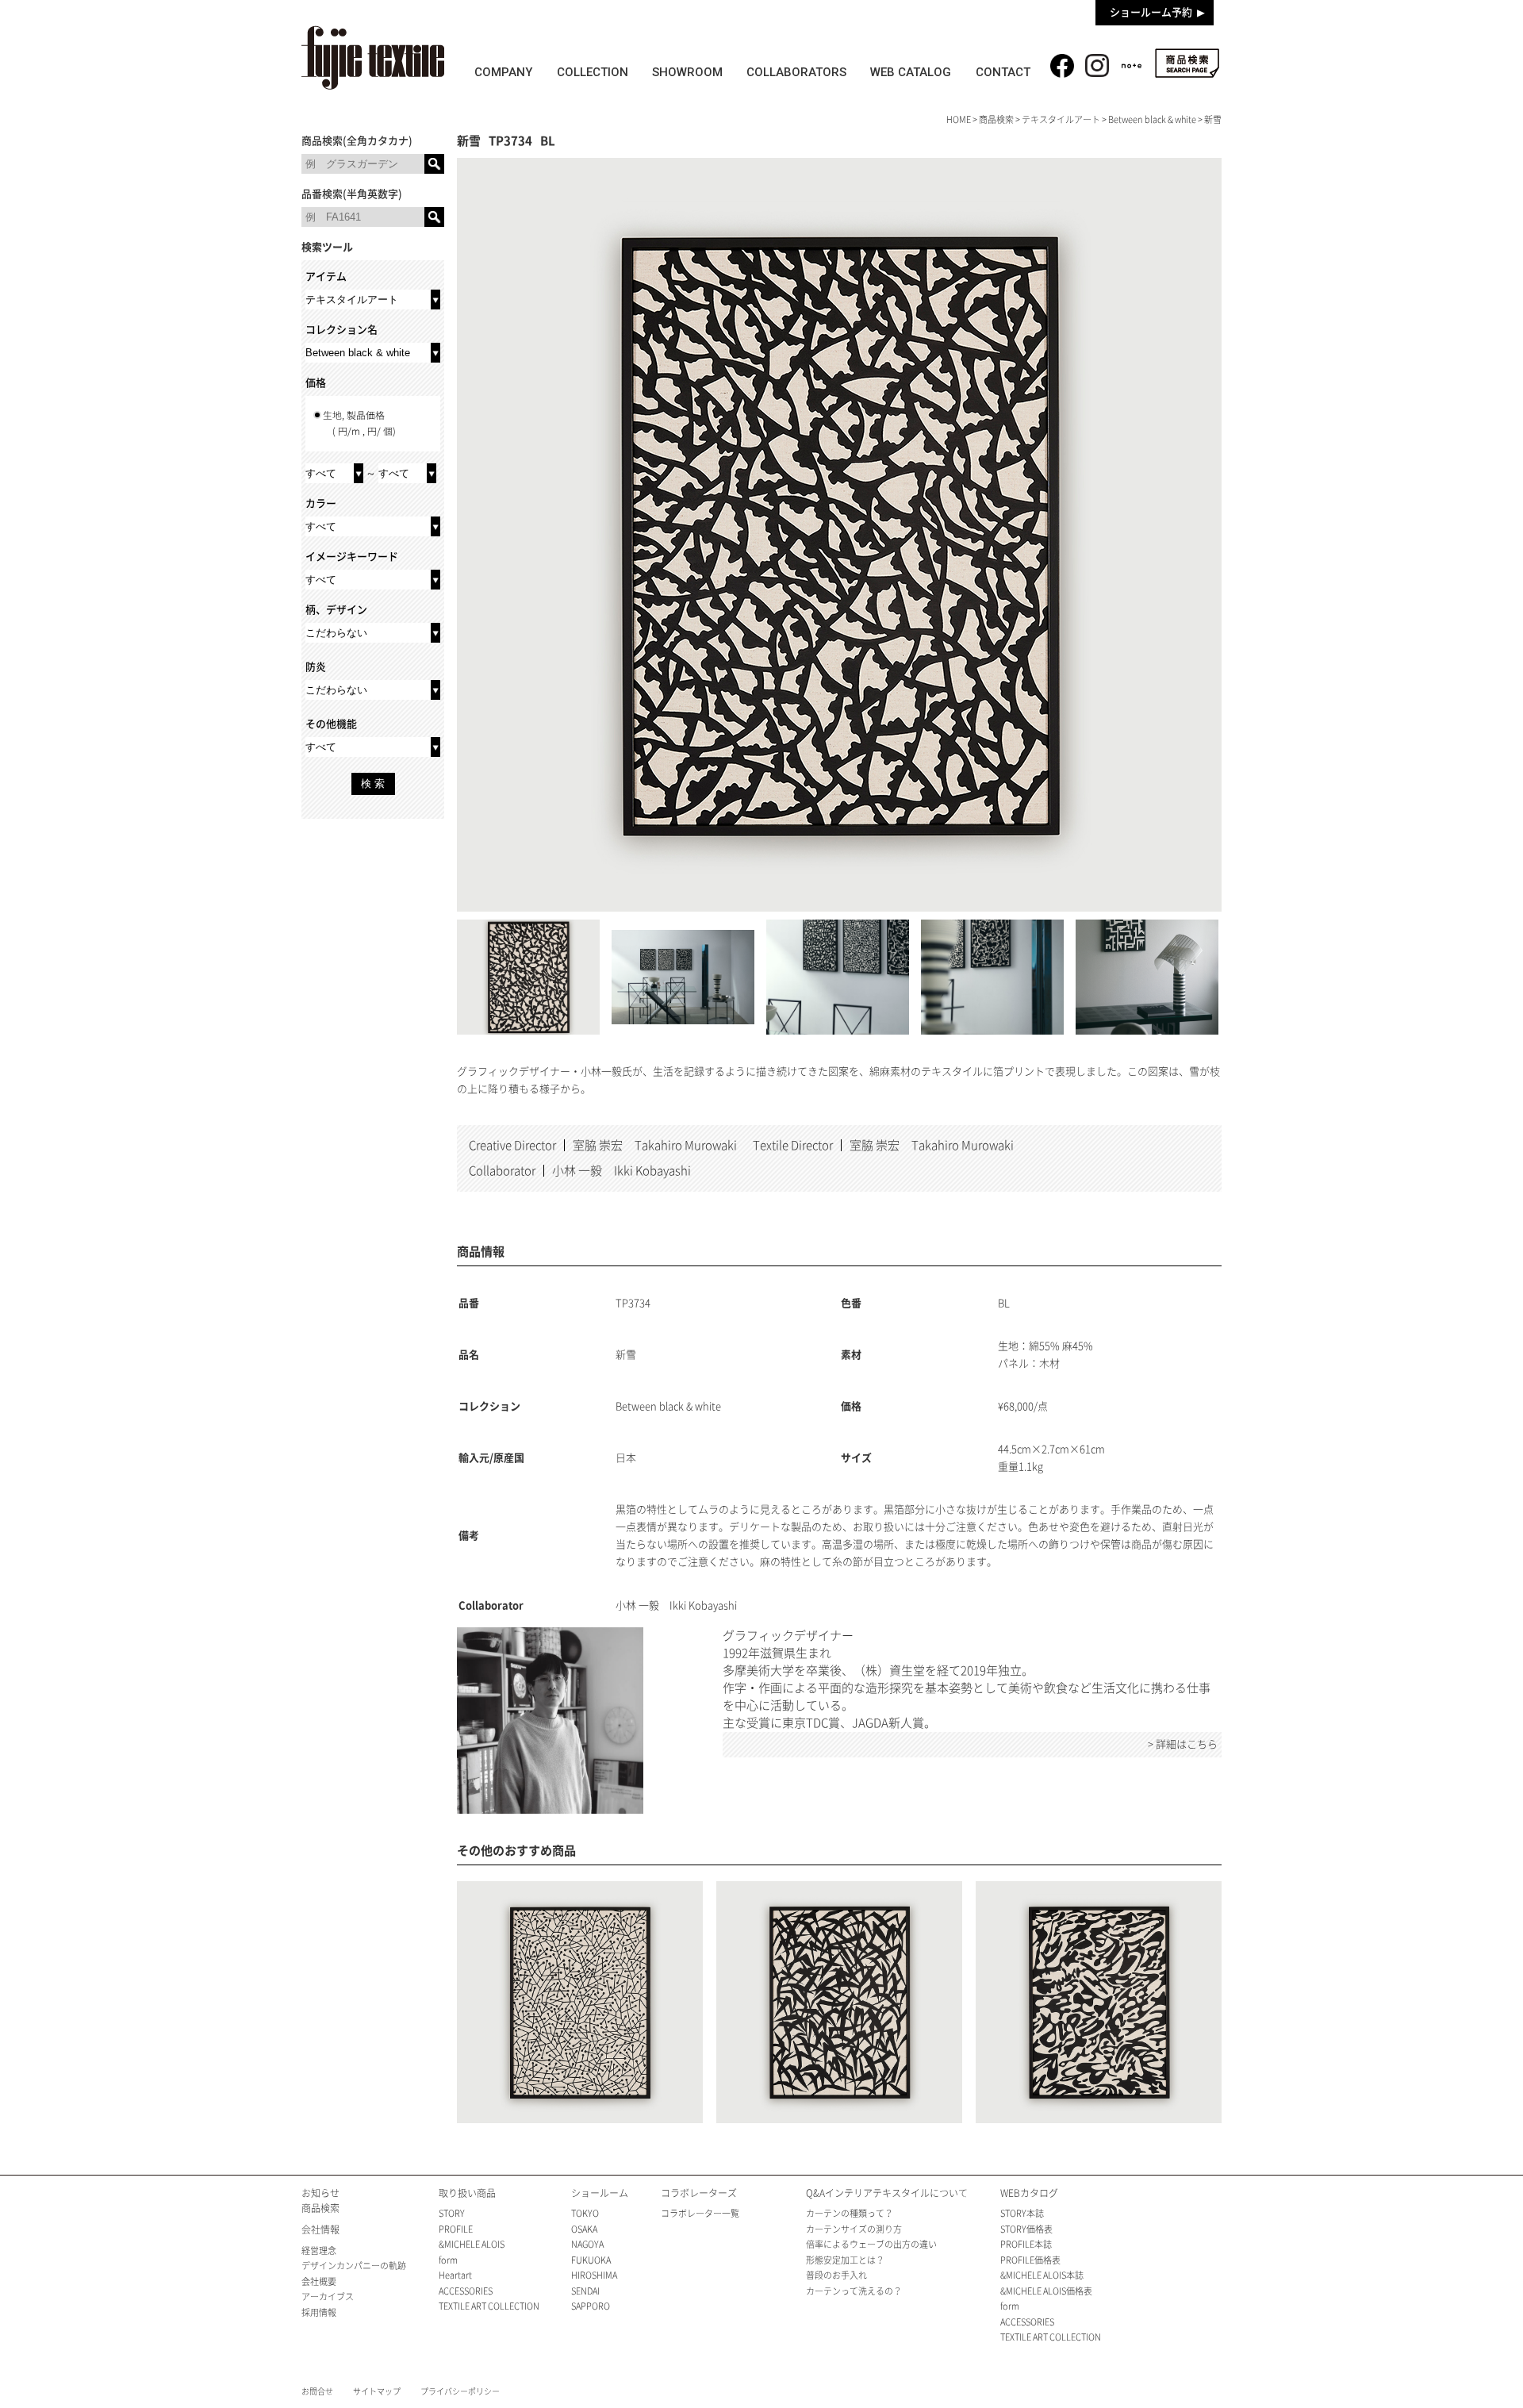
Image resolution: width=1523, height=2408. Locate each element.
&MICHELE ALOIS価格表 (1046, 2291)
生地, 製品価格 (359, 423)
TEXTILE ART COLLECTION (489, 2306)
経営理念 (319, 2251)
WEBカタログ (1029, 2193)
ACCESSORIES (466, 2291)
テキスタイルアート (1061, 119)
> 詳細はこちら (1183, 1744)
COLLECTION (593, 72)
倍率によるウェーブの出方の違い (871, 2244)
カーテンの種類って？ (850, 2213)
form (448, 2260)
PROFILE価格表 (1030, 2260)
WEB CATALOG (911, 72)
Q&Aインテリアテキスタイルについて (887, 2193)
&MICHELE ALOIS (472, 2244)
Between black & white (1152, 119)
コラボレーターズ (699, 2193)
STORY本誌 (1022, 2213)
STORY (452, 2213)
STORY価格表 (1026, 2229)
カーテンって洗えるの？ (854, 2291)
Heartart (455, 2275)
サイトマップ (377, 2391)
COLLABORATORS (796, 72)
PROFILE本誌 (1026, 2244)
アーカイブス (328, 2297)
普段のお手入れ (836, 2275)
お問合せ (317, 2391)
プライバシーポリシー (460, 2391)
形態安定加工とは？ (845, 2260)
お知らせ (320, 2193)
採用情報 (319, 2312)
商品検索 (1187, 63)
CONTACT (1003, 72)
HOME (959, 119)
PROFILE (456, 2229)
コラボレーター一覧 (700, 2213)
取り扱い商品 (467, 2193)
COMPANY (503, 72)
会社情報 (320, 2229)
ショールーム (600, 2193)
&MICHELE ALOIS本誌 (1042, 2275)
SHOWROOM (687, 72)
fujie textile (373, 58)
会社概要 (319, 2281)
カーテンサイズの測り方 (854, 2229)
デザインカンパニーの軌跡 (354, 2266)
